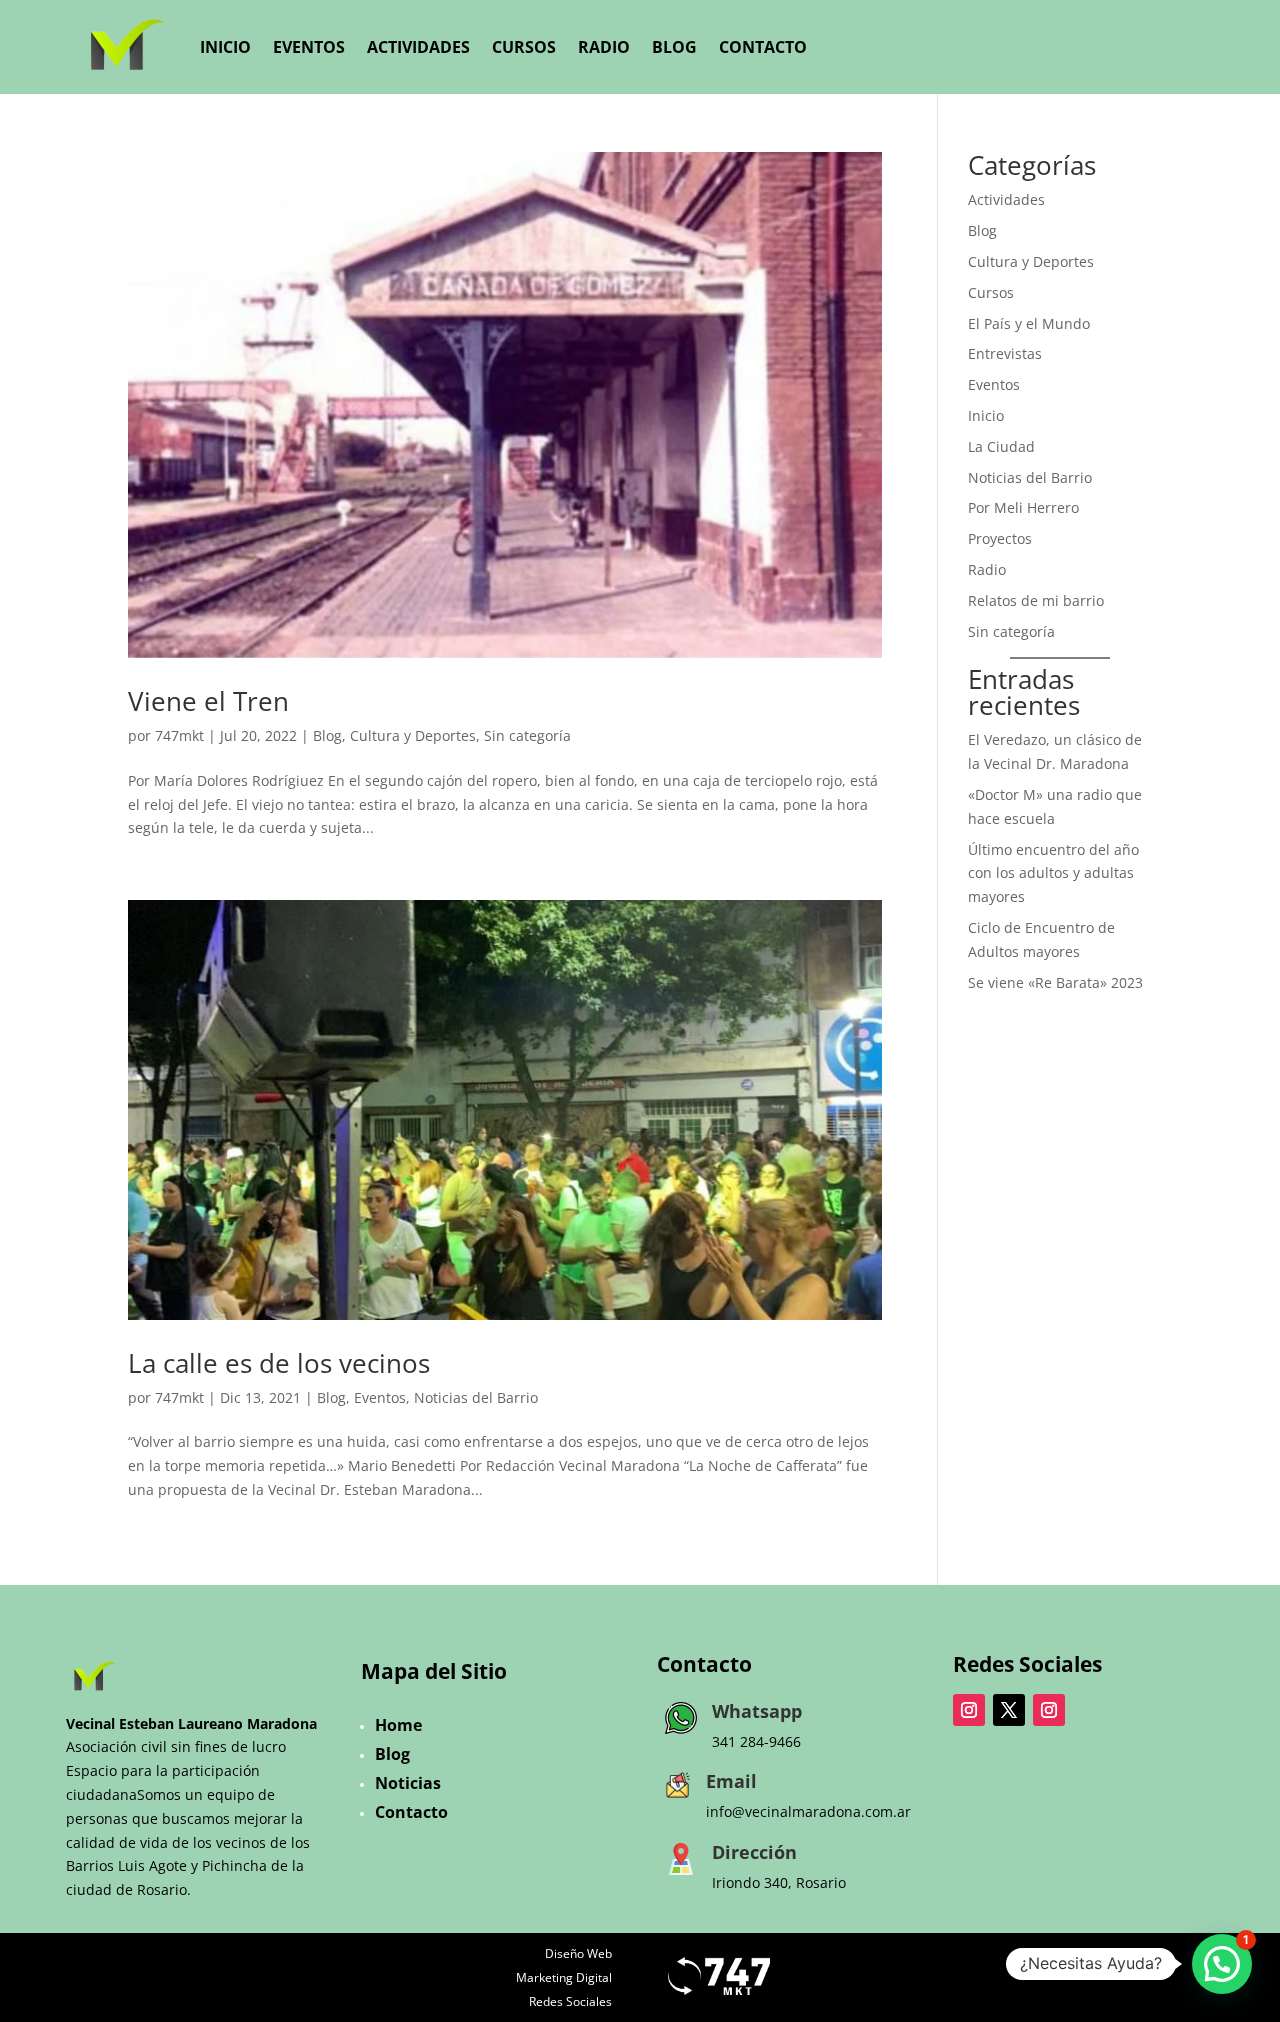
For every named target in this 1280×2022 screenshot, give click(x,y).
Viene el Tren (208, 701)
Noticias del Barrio (476, 1397)
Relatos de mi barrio (1036, 600)
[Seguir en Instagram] (969, 1710)
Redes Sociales (570, 2001)
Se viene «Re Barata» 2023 (1055, 982)
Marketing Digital (564, 1977)
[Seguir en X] (1009, 1710)
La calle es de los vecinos (279, 1363)
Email (731, 1781)
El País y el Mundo (1029, 323)
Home (398, 1725)
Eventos (309, 47)
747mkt (179, 735)
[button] (1222, 1964)
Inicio (225, 47)
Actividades (418, 47)
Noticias (408, 1783)
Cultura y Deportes (413, 735)
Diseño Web (578, 1953)
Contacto (763, 47)
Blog (674, 47)
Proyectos (1000, 538)
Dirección (754, 1852)
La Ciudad (1001, 446)
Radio (604, 47)
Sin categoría (527, 735)
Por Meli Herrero (1023, 507)
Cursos (524, 47)
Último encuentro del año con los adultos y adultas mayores (1053, 873)
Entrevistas (1005, 353)
